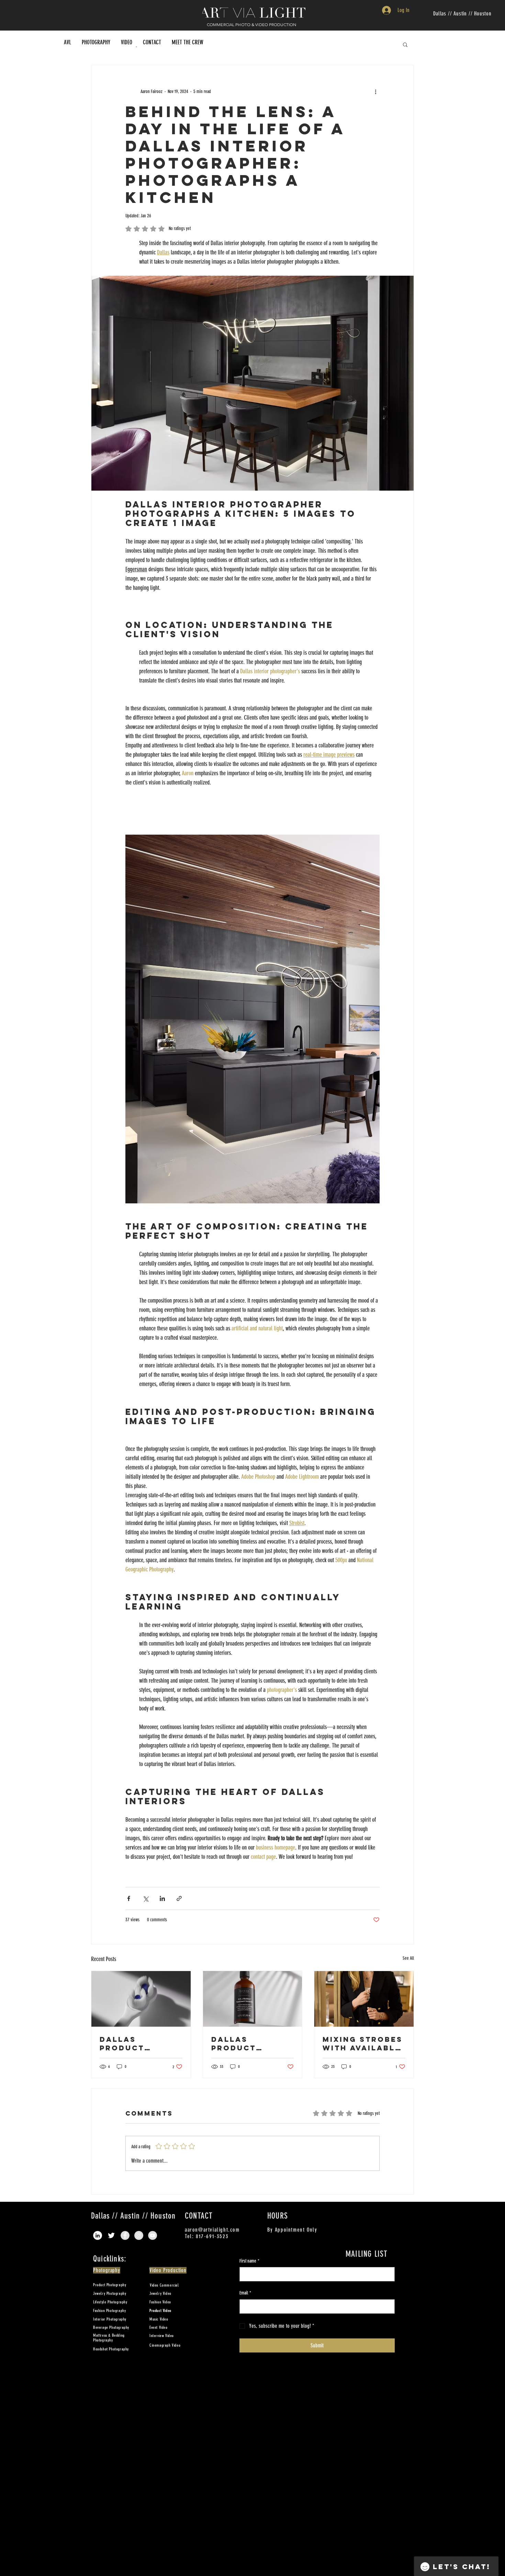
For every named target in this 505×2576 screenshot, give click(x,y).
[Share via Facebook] (129, 1898)
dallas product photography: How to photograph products (248, 2043)
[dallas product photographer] (141, 1999)
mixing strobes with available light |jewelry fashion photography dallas (363, 2043)
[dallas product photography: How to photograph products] (253, 1999)
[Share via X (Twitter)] (145, 1898)
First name (249, 2261)
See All (408, 1958)
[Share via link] (179, 1898)
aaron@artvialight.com (212, 2230)
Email (245, 2293)
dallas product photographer (138, 2043)
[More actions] (375, 91)
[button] (405, 44)
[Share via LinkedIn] (162, 1898)
